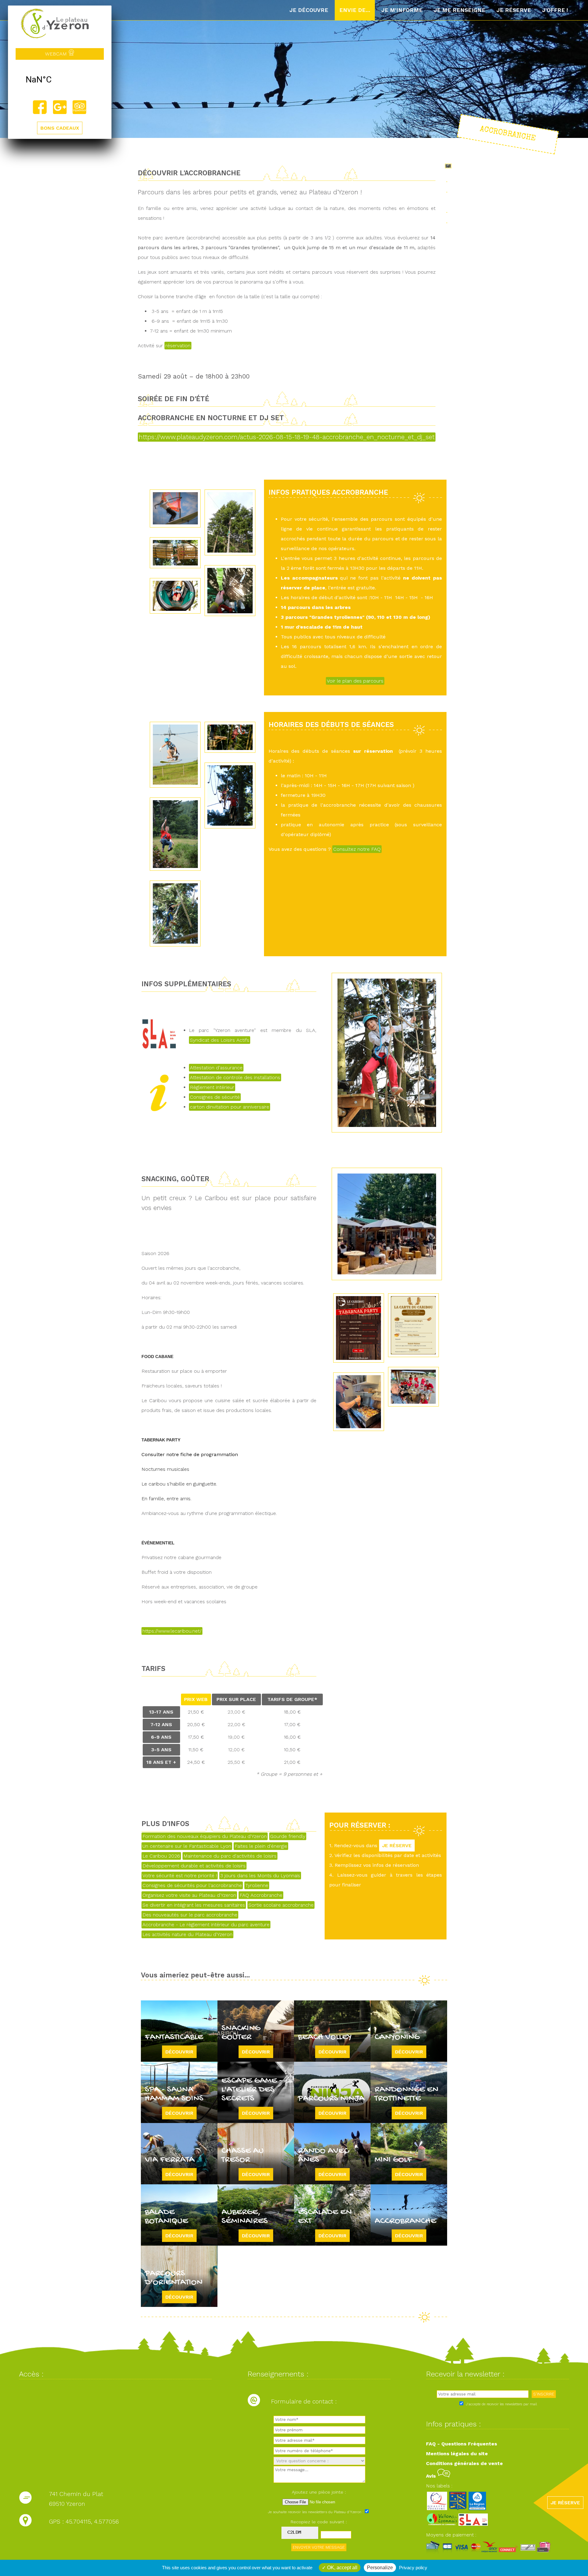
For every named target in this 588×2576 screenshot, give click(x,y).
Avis (432, 2476)
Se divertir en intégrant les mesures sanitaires (194, 1905)
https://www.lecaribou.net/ (172, 1631)
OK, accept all (342, 2568)
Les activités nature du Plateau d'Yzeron (187, 1934)
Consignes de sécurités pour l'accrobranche (192, 1885)
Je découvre (309, 10)
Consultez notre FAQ (357, 849)
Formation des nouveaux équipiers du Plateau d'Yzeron (205, 1836)
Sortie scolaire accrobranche (281, 1905)
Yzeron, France (60, 80)
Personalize (380, 2568)
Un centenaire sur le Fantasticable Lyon (187, 1846)
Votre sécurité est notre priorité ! (180, 1876)
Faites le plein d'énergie (261, 1846)
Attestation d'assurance (216, 1068)
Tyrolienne (257, 1885)
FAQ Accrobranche (261, 1895)
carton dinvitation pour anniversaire (230, 1107)
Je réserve (514, 10)
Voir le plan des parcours (355, 681)
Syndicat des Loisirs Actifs (220, 1040)
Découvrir (179, 2052)
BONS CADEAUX (60, 128)
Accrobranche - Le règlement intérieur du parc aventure (206, 1925)
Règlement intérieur (212, 1087)
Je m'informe (402, 10)
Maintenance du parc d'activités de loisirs (230, 1856)
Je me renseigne (460, 10)
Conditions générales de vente (464, 2463)
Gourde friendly (288, 1836)
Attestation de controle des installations (235, 1077)
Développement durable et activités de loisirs (194, 1866)
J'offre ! (555, 10)
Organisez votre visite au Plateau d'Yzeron (189, 1895)
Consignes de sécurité (215, 1097)
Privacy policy (413, 2568)
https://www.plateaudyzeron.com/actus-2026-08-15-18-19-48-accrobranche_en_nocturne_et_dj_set (287, 437)
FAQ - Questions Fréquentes (462, 2444)
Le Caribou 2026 (161, 1856)
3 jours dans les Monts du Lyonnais (260, 1876)
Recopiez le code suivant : (319, 2522)
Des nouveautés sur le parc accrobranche (190, 1915)
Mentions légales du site (457, 2454)
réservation (178, 346)
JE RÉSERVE (397, 1845)
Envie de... (355, 10)
